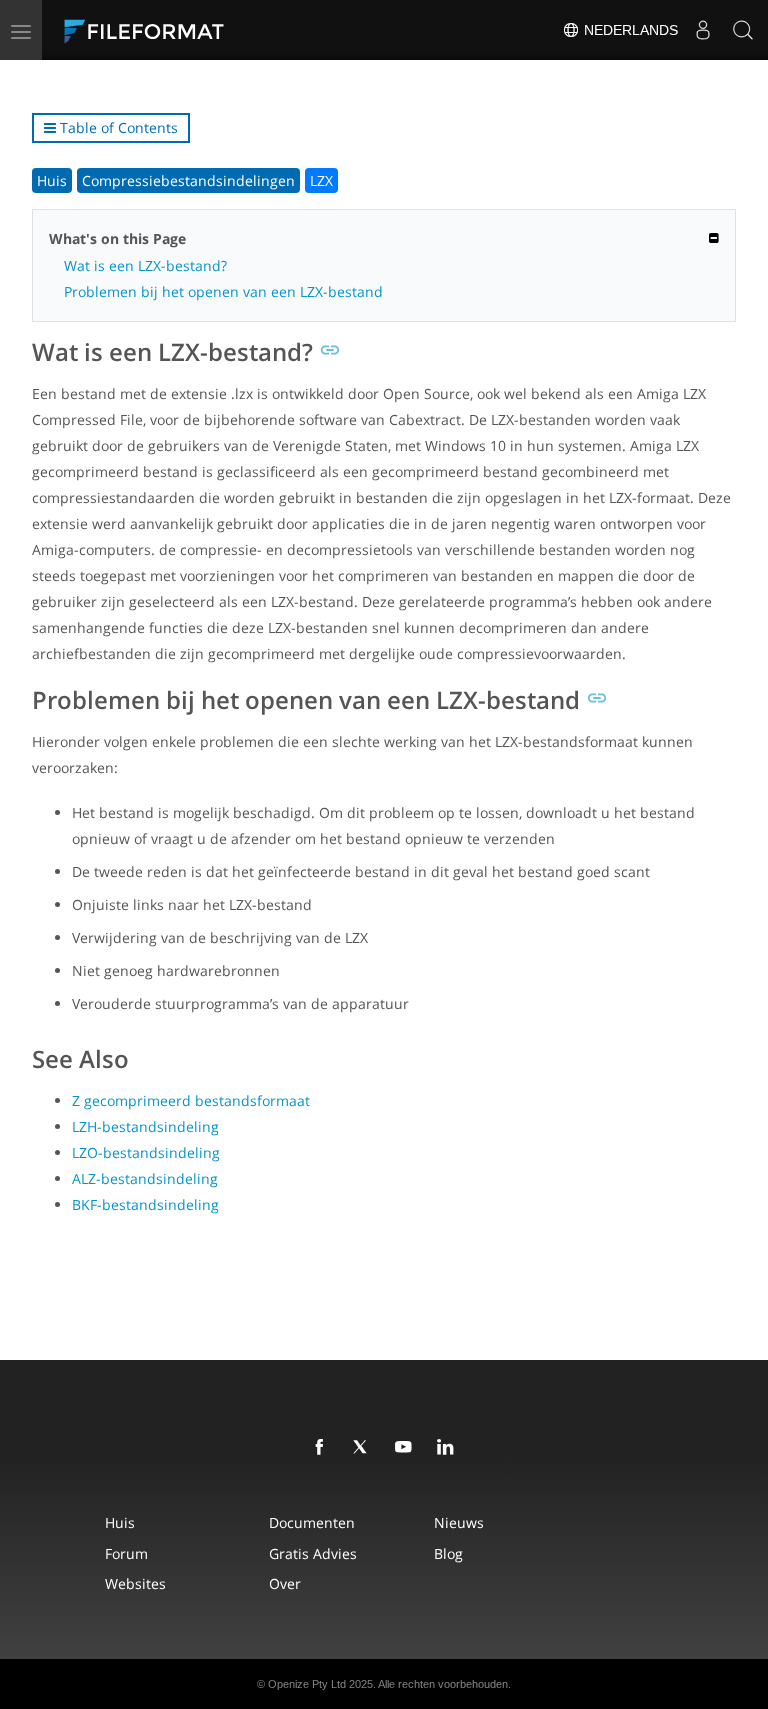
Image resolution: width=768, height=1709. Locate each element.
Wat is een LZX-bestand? (145, 265)
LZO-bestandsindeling (146, 1152)
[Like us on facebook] (323, 1448)
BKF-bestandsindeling (145, 1204)
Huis (52, 180)
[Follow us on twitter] (365, 1448)
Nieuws (459, 1522)
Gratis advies (313, 1553)
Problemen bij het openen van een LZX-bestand (223, 291)
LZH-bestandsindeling (145, 1126)
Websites (135, 1583)
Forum (126, 1553)
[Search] (743, 30)
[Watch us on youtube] (407, 1448)
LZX (321, 180)
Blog (448, 1553)
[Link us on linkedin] (449, 1448)
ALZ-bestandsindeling (145, 1178)
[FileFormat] (192, 30)
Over (285, 1583)
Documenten (312, 1522)
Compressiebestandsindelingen (188, 180)
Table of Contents (117, 127)
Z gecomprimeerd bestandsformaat (191, 1100)
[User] (703, 30)
